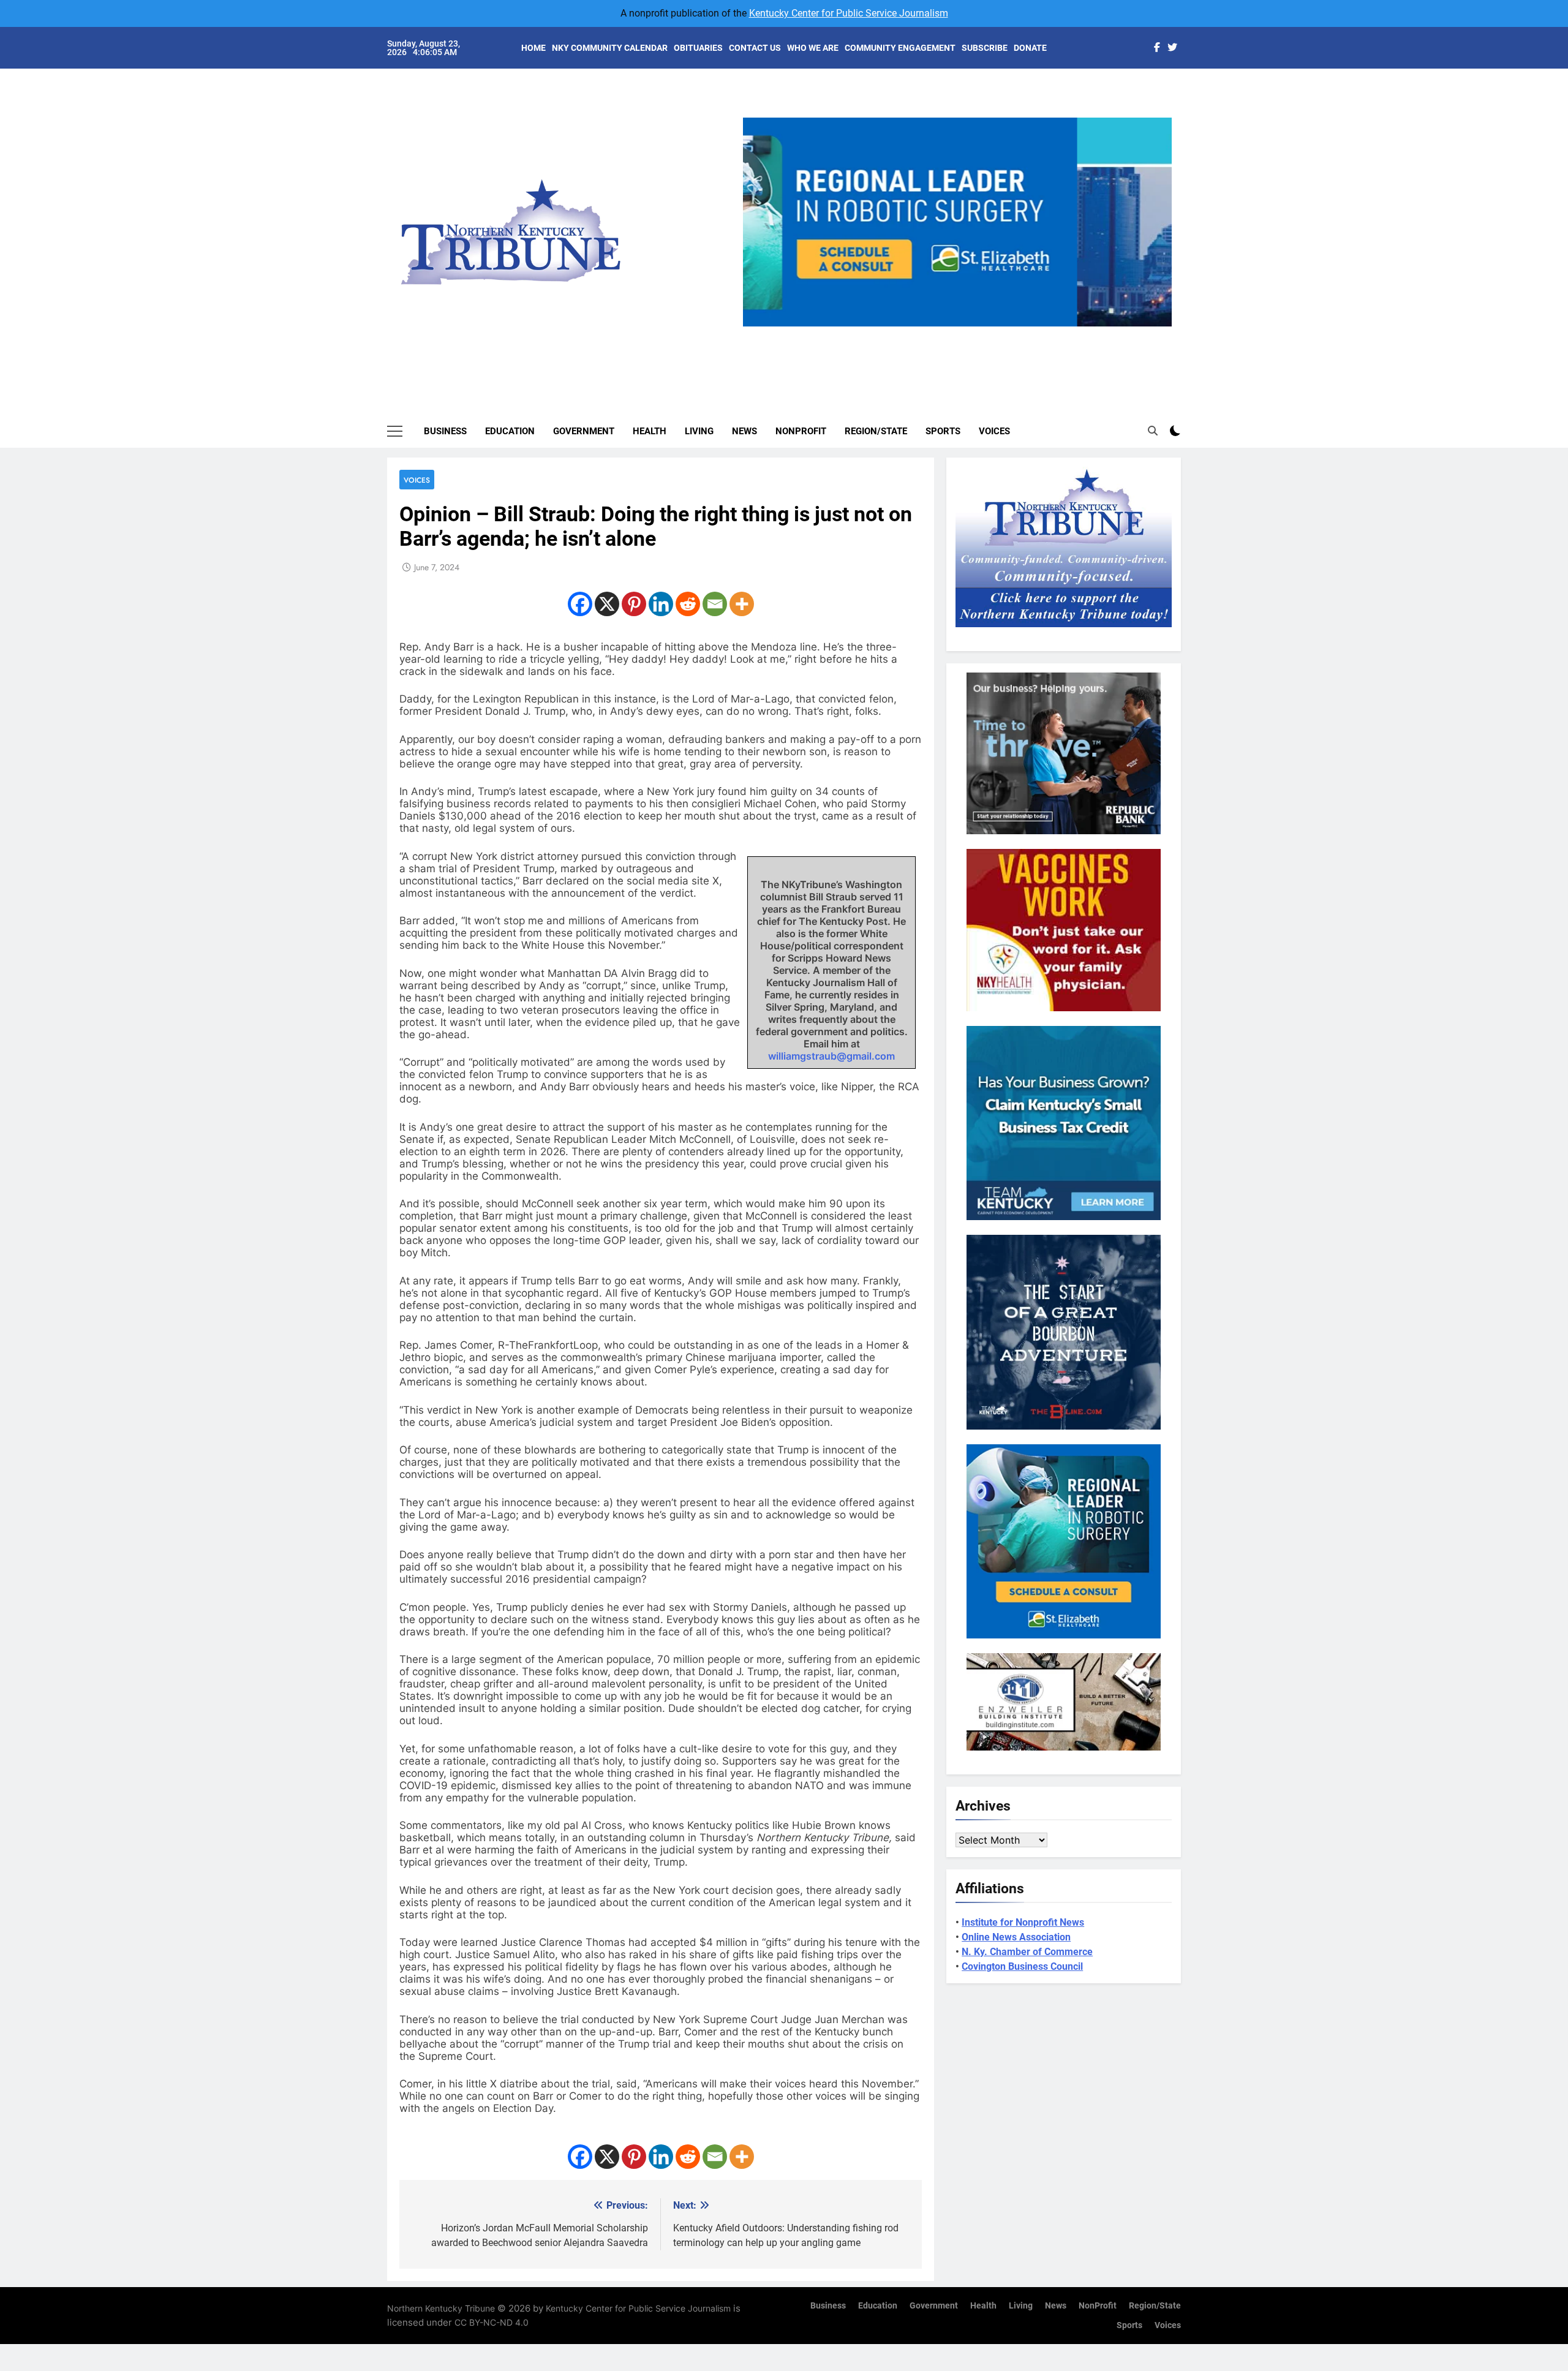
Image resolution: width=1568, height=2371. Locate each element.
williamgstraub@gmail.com (831, 1056)
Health (650, 431)
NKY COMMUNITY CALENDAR (610, 48)
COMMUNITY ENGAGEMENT (900, 48)
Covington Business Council (1022, 1966)
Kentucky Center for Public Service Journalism (849, 13)
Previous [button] (757, 326)
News (744, 431)
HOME (533, 48)
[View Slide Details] (957, 222)
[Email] (715, 604)
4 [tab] (985, 334)
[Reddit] (688, 604)
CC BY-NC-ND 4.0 (492, 2322)
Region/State (876, 431)
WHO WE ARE (813, 48)
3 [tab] (962, 334)
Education (510, 431)
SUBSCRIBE (985, 48)
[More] (742, 604)
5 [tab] (1007, 334)
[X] (607, 604)
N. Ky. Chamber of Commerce (1027, 1952)
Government (584, 431)
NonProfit (801, 431)
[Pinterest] (634, 604)
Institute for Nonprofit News (1023, 1922)
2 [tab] (939, 334)
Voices (994, 431)
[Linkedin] (661, 604)
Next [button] (1158, 326)
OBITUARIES (698, 48)
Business (445, 431)
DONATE (1030, 48)
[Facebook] (580, 604)
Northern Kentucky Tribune (441, 2308)
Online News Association (1016, 1937)
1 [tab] (917, 334)
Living (699, 431)
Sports (943, 431)
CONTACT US (755, 48)
